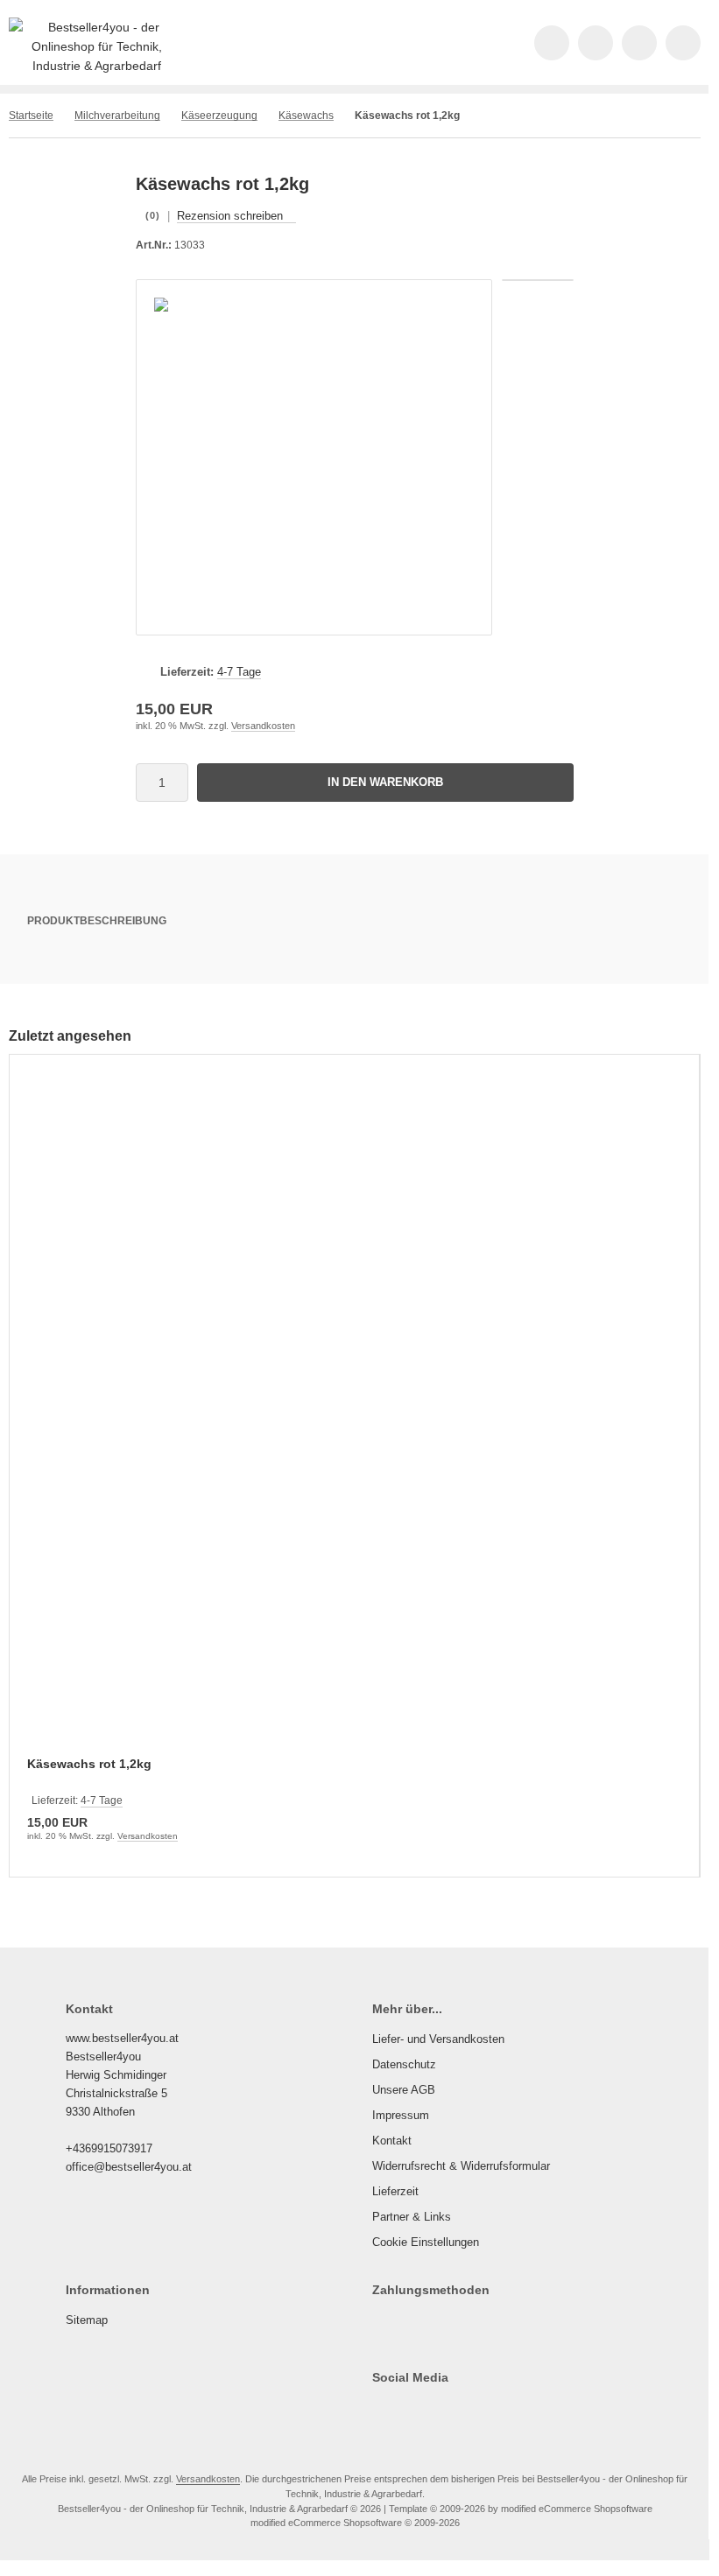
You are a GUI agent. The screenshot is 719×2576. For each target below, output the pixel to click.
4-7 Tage (239, 672)
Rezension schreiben (230, 216)
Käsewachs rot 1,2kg (89, 1764)
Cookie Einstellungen (426, 2242)
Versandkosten (263, 726)
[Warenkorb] (639, 43)
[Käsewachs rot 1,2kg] (354, 1417)
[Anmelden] (596, 43)
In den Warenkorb (386, 782)
